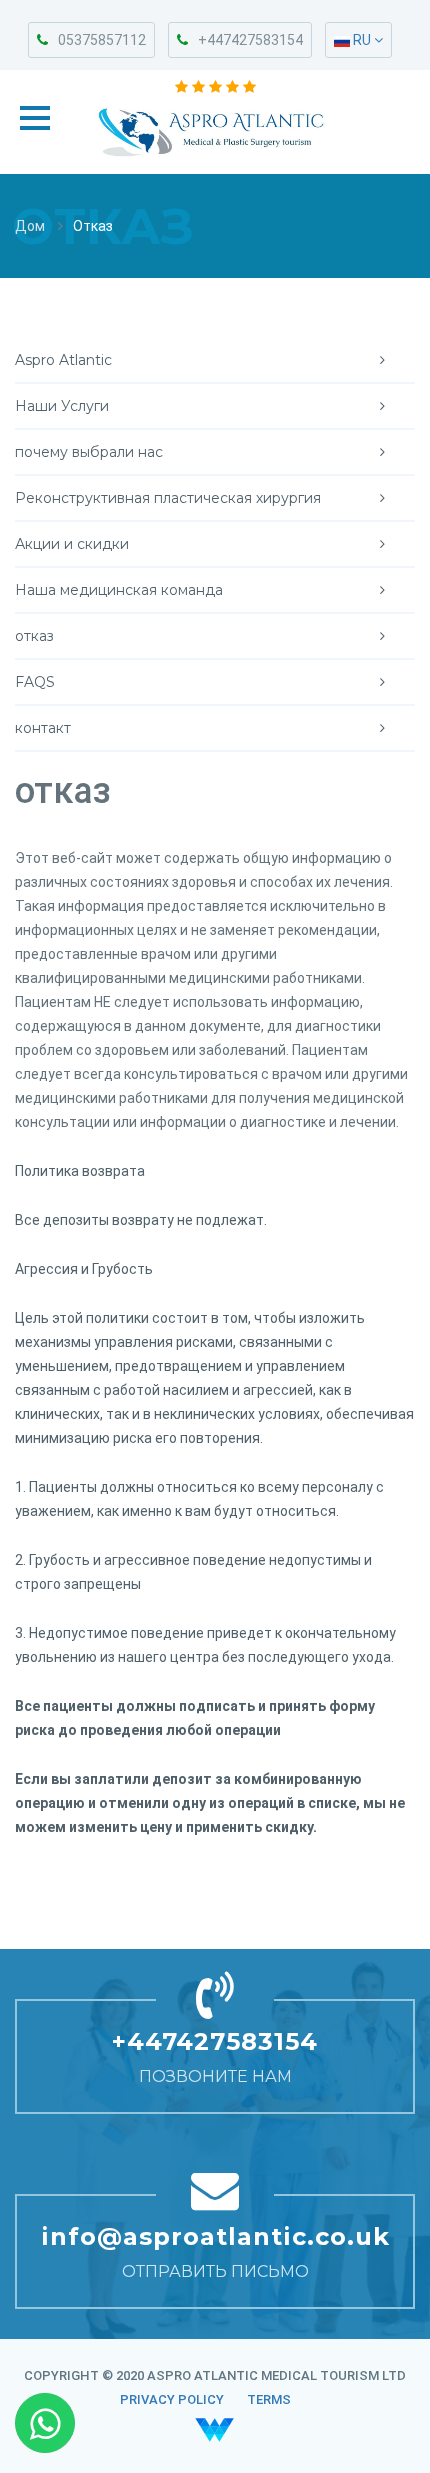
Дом (30, 226)
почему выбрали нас (89, 452)
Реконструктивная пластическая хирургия (168, 498)
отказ (34, 636)
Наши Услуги (62, 406)
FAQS (35, 682)
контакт (43, 728)
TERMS (269, 2399)
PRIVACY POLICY (172, 2399)
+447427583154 (250, 40)
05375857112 (102, 40)
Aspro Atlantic (63, 360)
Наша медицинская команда (119, 590)
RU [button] (362, 40)
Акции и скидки (72, 544)
